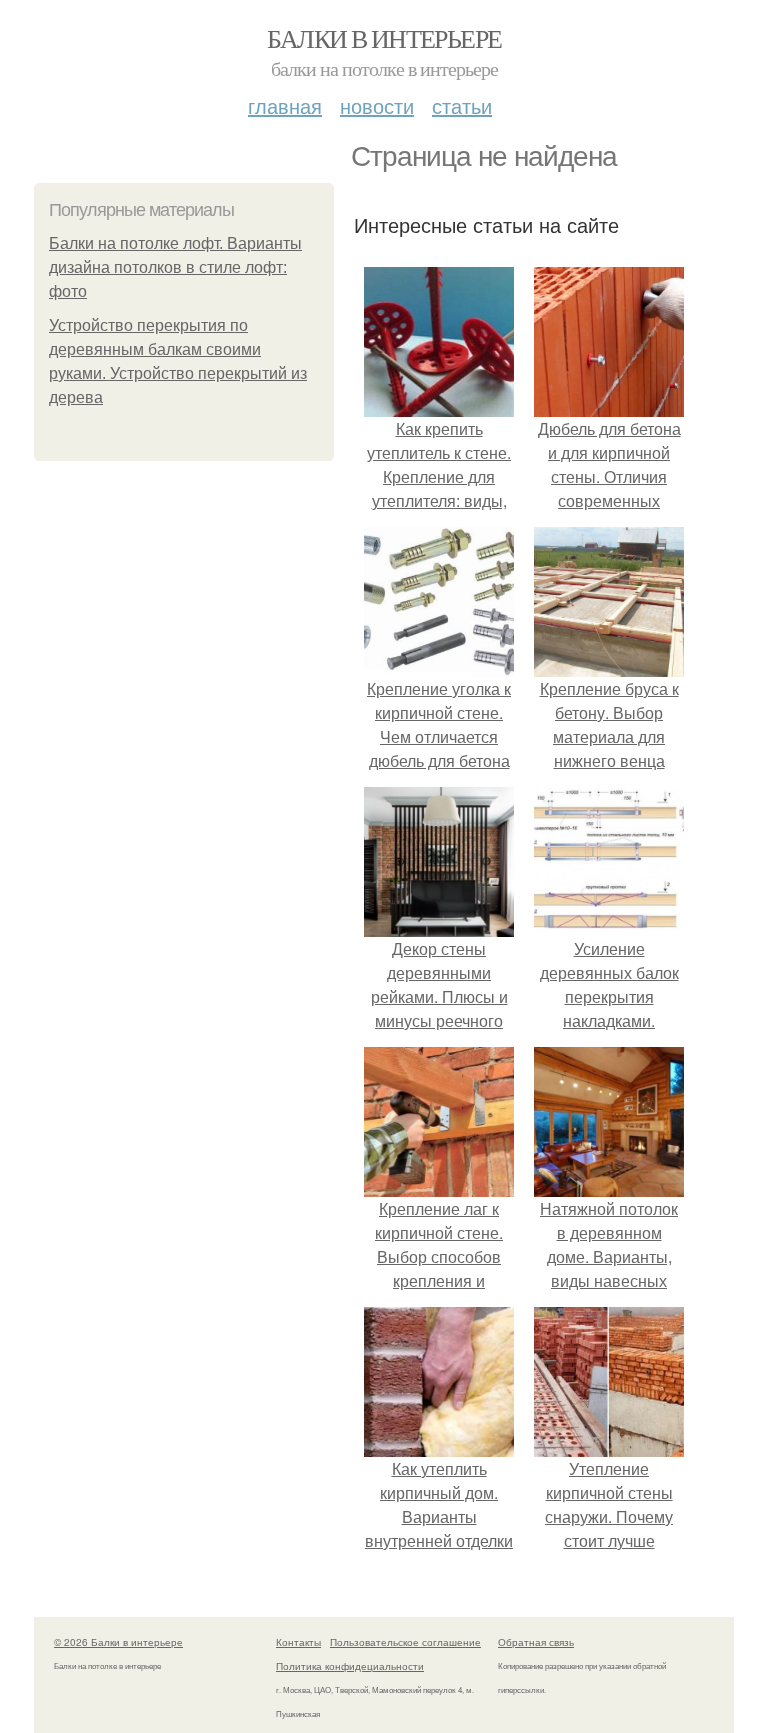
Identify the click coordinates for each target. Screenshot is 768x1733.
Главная (285, 105)
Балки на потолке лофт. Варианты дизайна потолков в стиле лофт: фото (175, 267)
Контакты (298, 1642)
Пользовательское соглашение (405, 1642)
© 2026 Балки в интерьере (118, 1642)
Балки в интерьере (384, 38)
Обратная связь (536, 1642)
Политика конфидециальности (350, 1666)
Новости (377, 105)
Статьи (462, 105)
